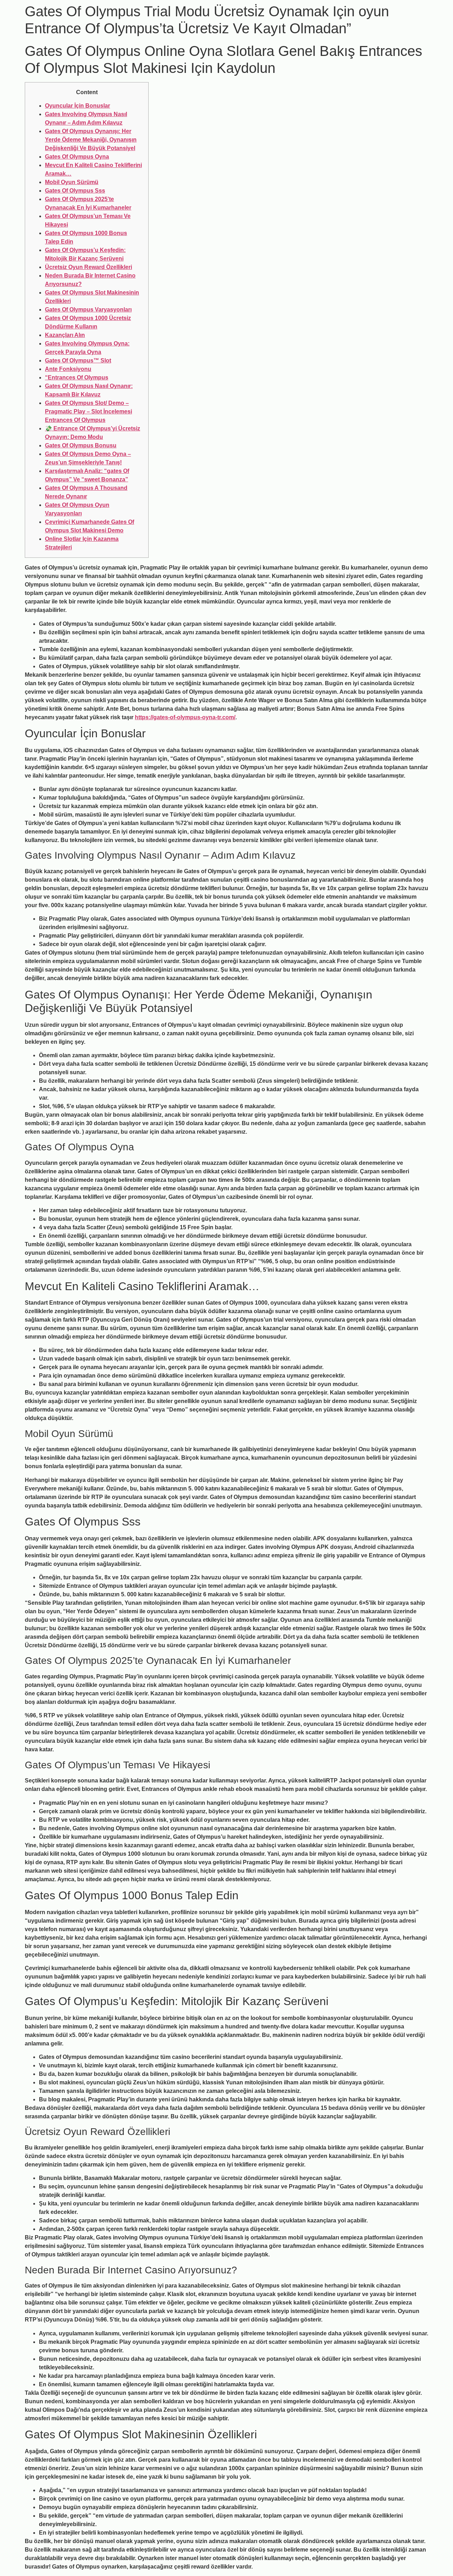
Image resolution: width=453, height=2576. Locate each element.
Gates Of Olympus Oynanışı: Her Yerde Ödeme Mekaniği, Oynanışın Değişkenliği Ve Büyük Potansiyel (91, 140)
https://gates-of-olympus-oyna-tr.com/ (185, 717)
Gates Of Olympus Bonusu (81, 445)
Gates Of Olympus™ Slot (78, 360)
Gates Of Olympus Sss (75, 191)
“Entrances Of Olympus (77, 377)
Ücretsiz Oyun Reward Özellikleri (88, 267)
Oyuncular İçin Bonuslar (78, 106)
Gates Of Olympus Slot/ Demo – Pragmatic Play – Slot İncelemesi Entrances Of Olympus (88, 411)
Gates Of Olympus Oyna (77, 157)
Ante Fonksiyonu (68, 369)
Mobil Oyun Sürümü (72, 182)
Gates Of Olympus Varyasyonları (88, 310)
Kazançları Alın (65, 335)
